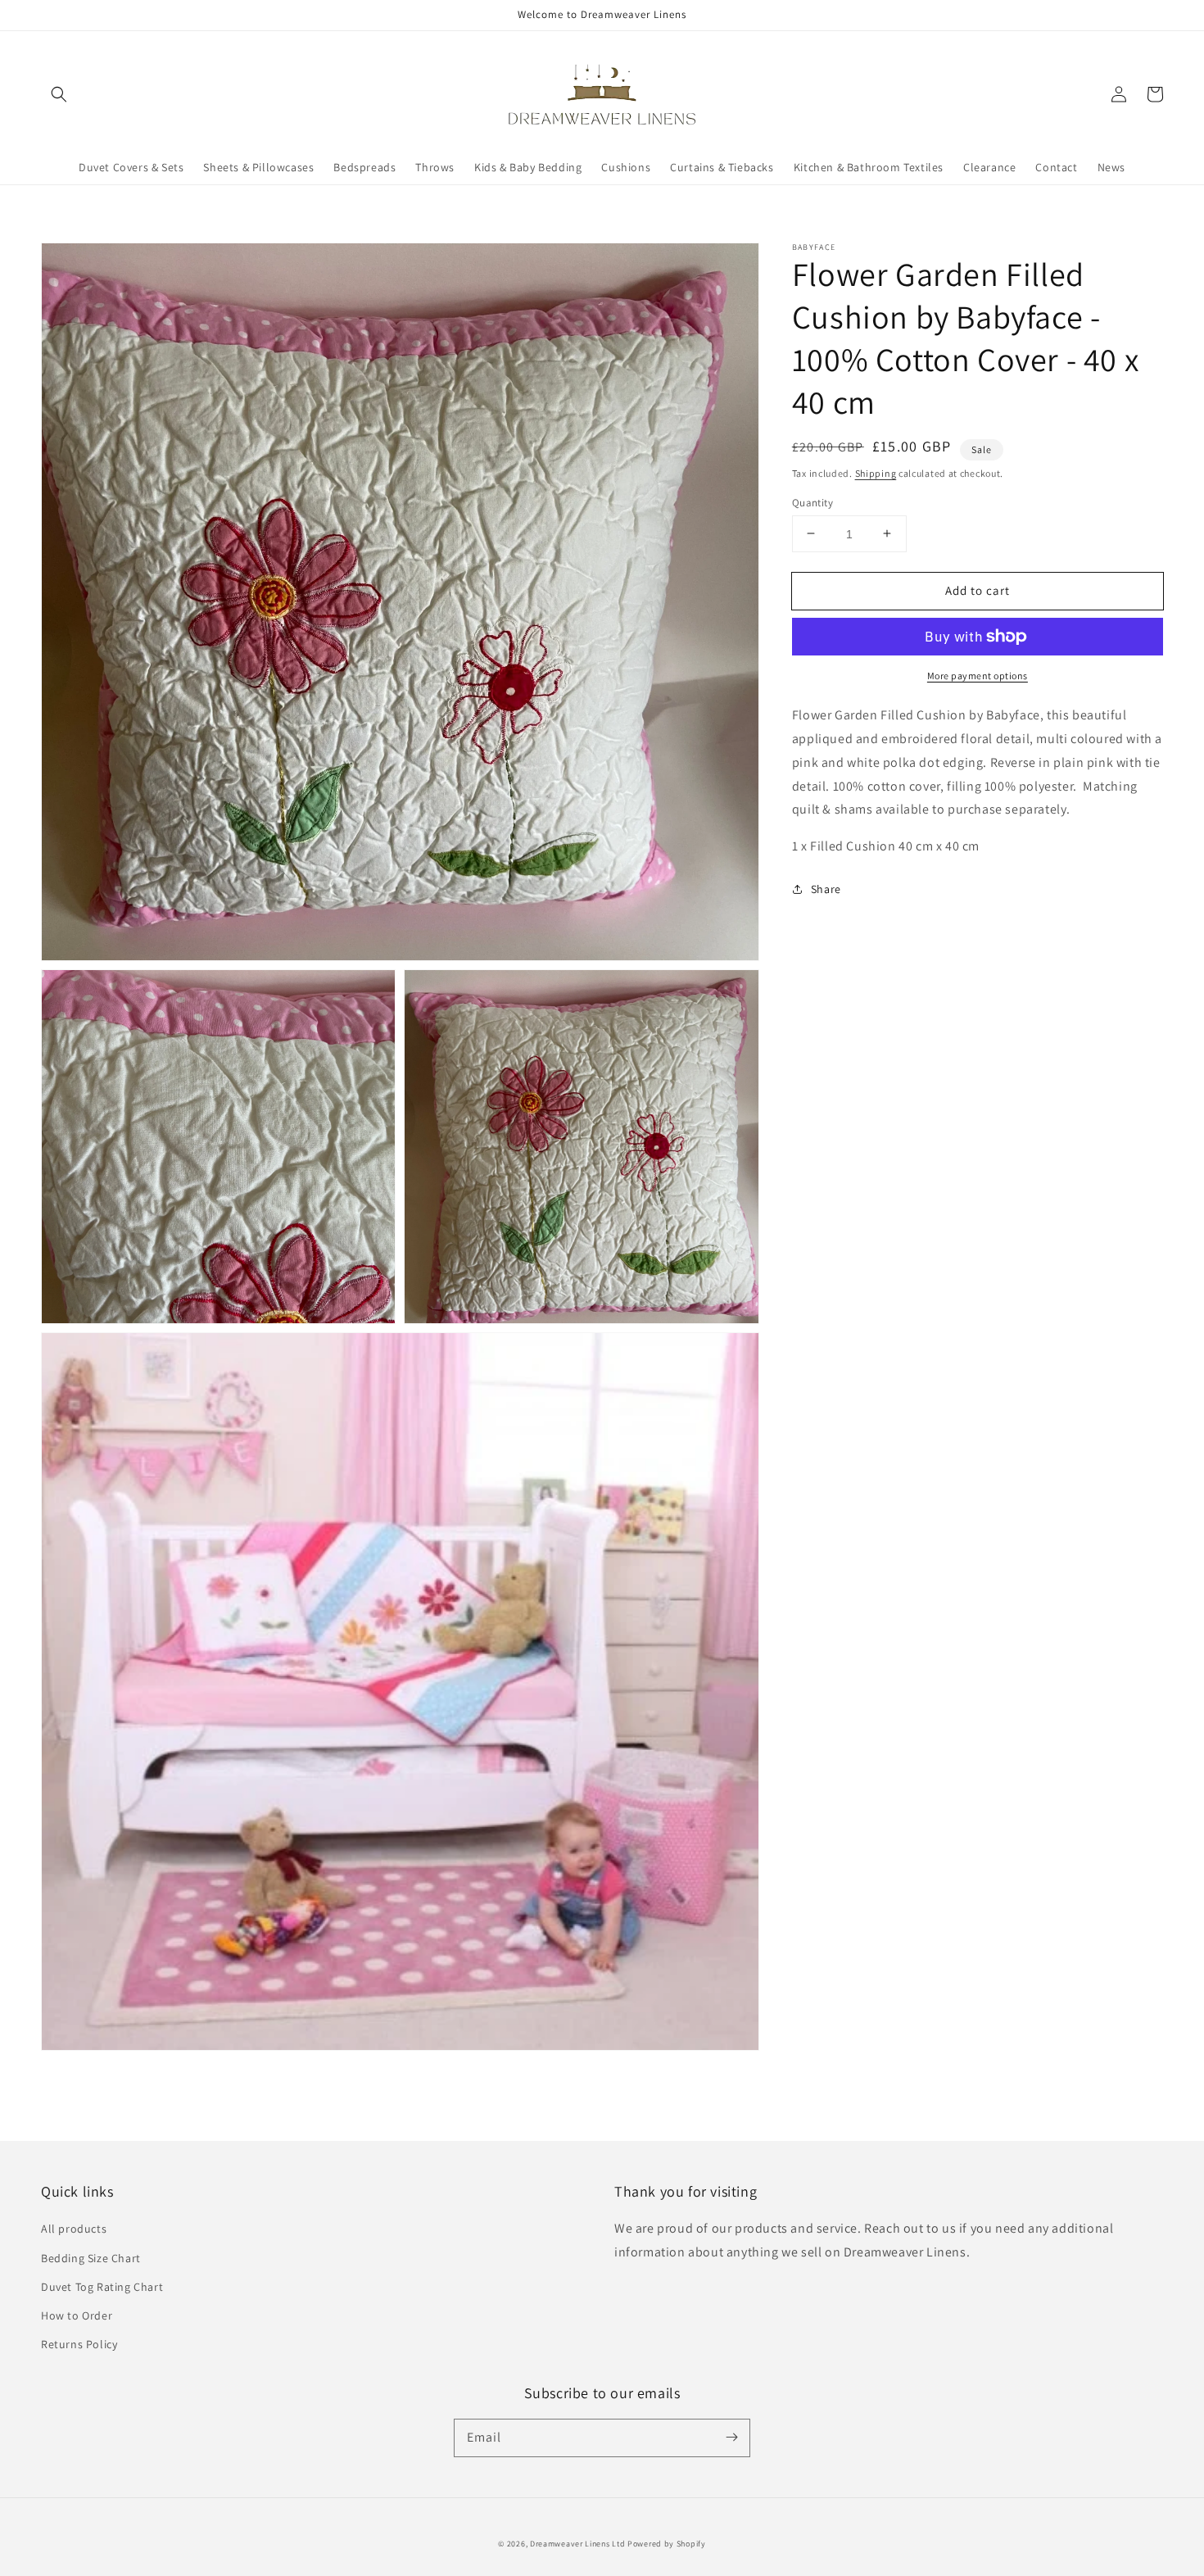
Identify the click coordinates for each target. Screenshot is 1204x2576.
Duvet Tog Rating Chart (102, 2287)
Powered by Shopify (667, 2544)
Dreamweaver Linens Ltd (577, 2544)
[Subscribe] (731, 2438)
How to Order (77, 2315)
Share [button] (826, 889)
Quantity (812, 502)
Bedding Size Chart (91, 2258)
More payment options (978, 676)
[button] (59, 94)
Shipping (876, 473)
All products (74, 2229)
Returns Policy (79, 2344)
